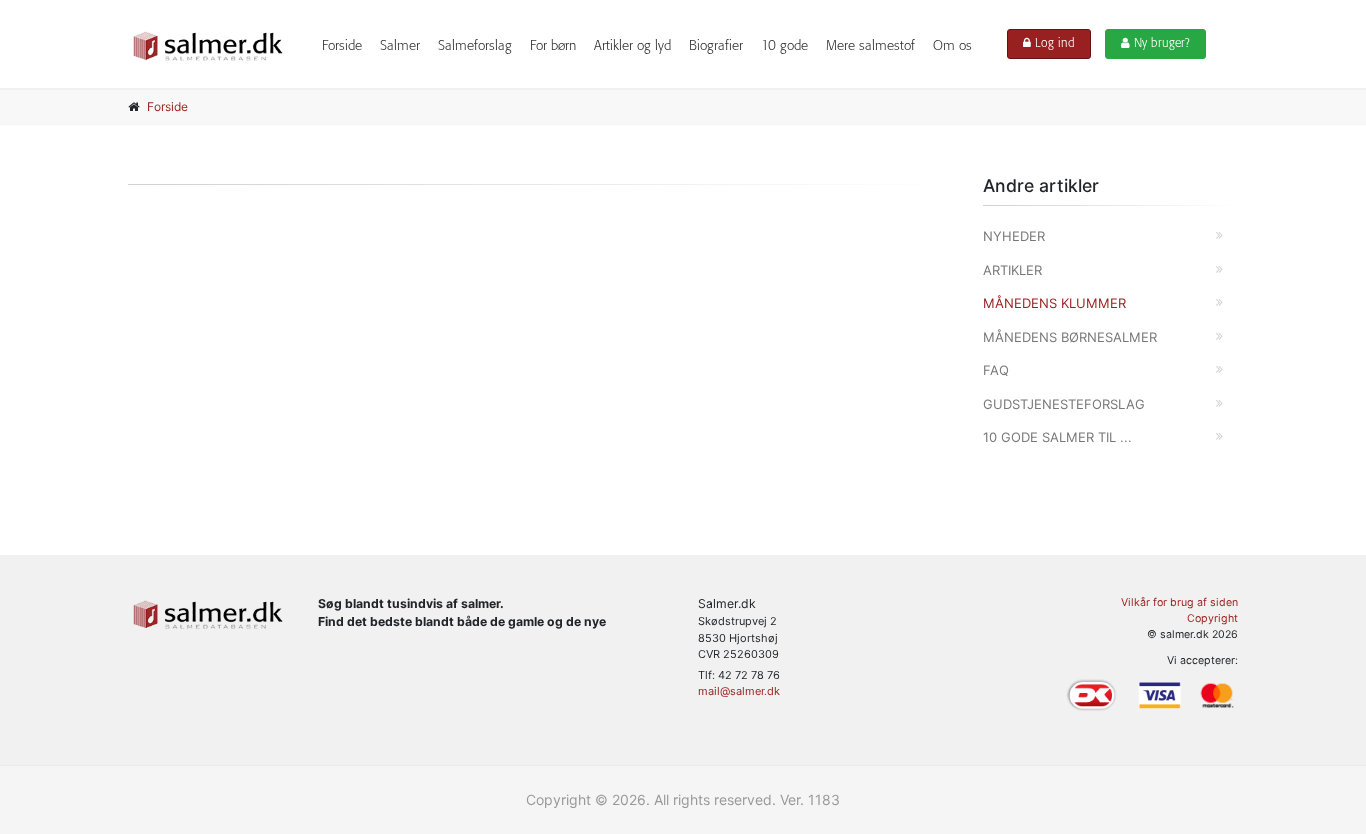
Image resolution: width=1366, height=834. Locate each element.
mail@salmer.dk (739, 691)
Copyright (1212, 618)
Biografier (716, 46)
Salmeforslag (475, 46)
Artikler (1012, 270)
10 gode (784, 46)
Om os (952, 46)
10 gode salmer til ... (1057, 437)
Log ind (1053, 43)
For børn (553, 46)
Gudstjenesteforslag (1064, 404)
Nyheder (1014, 236)
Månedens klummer (1054, 303)
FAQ (996, 370)
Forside (342, 46)
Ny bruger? (1160, 43)
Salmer (400, 46)
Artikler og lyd (632, 46)
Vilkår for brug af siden (1179, 602)
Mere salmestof (870, 46)
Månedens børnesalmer (1070, 337)
